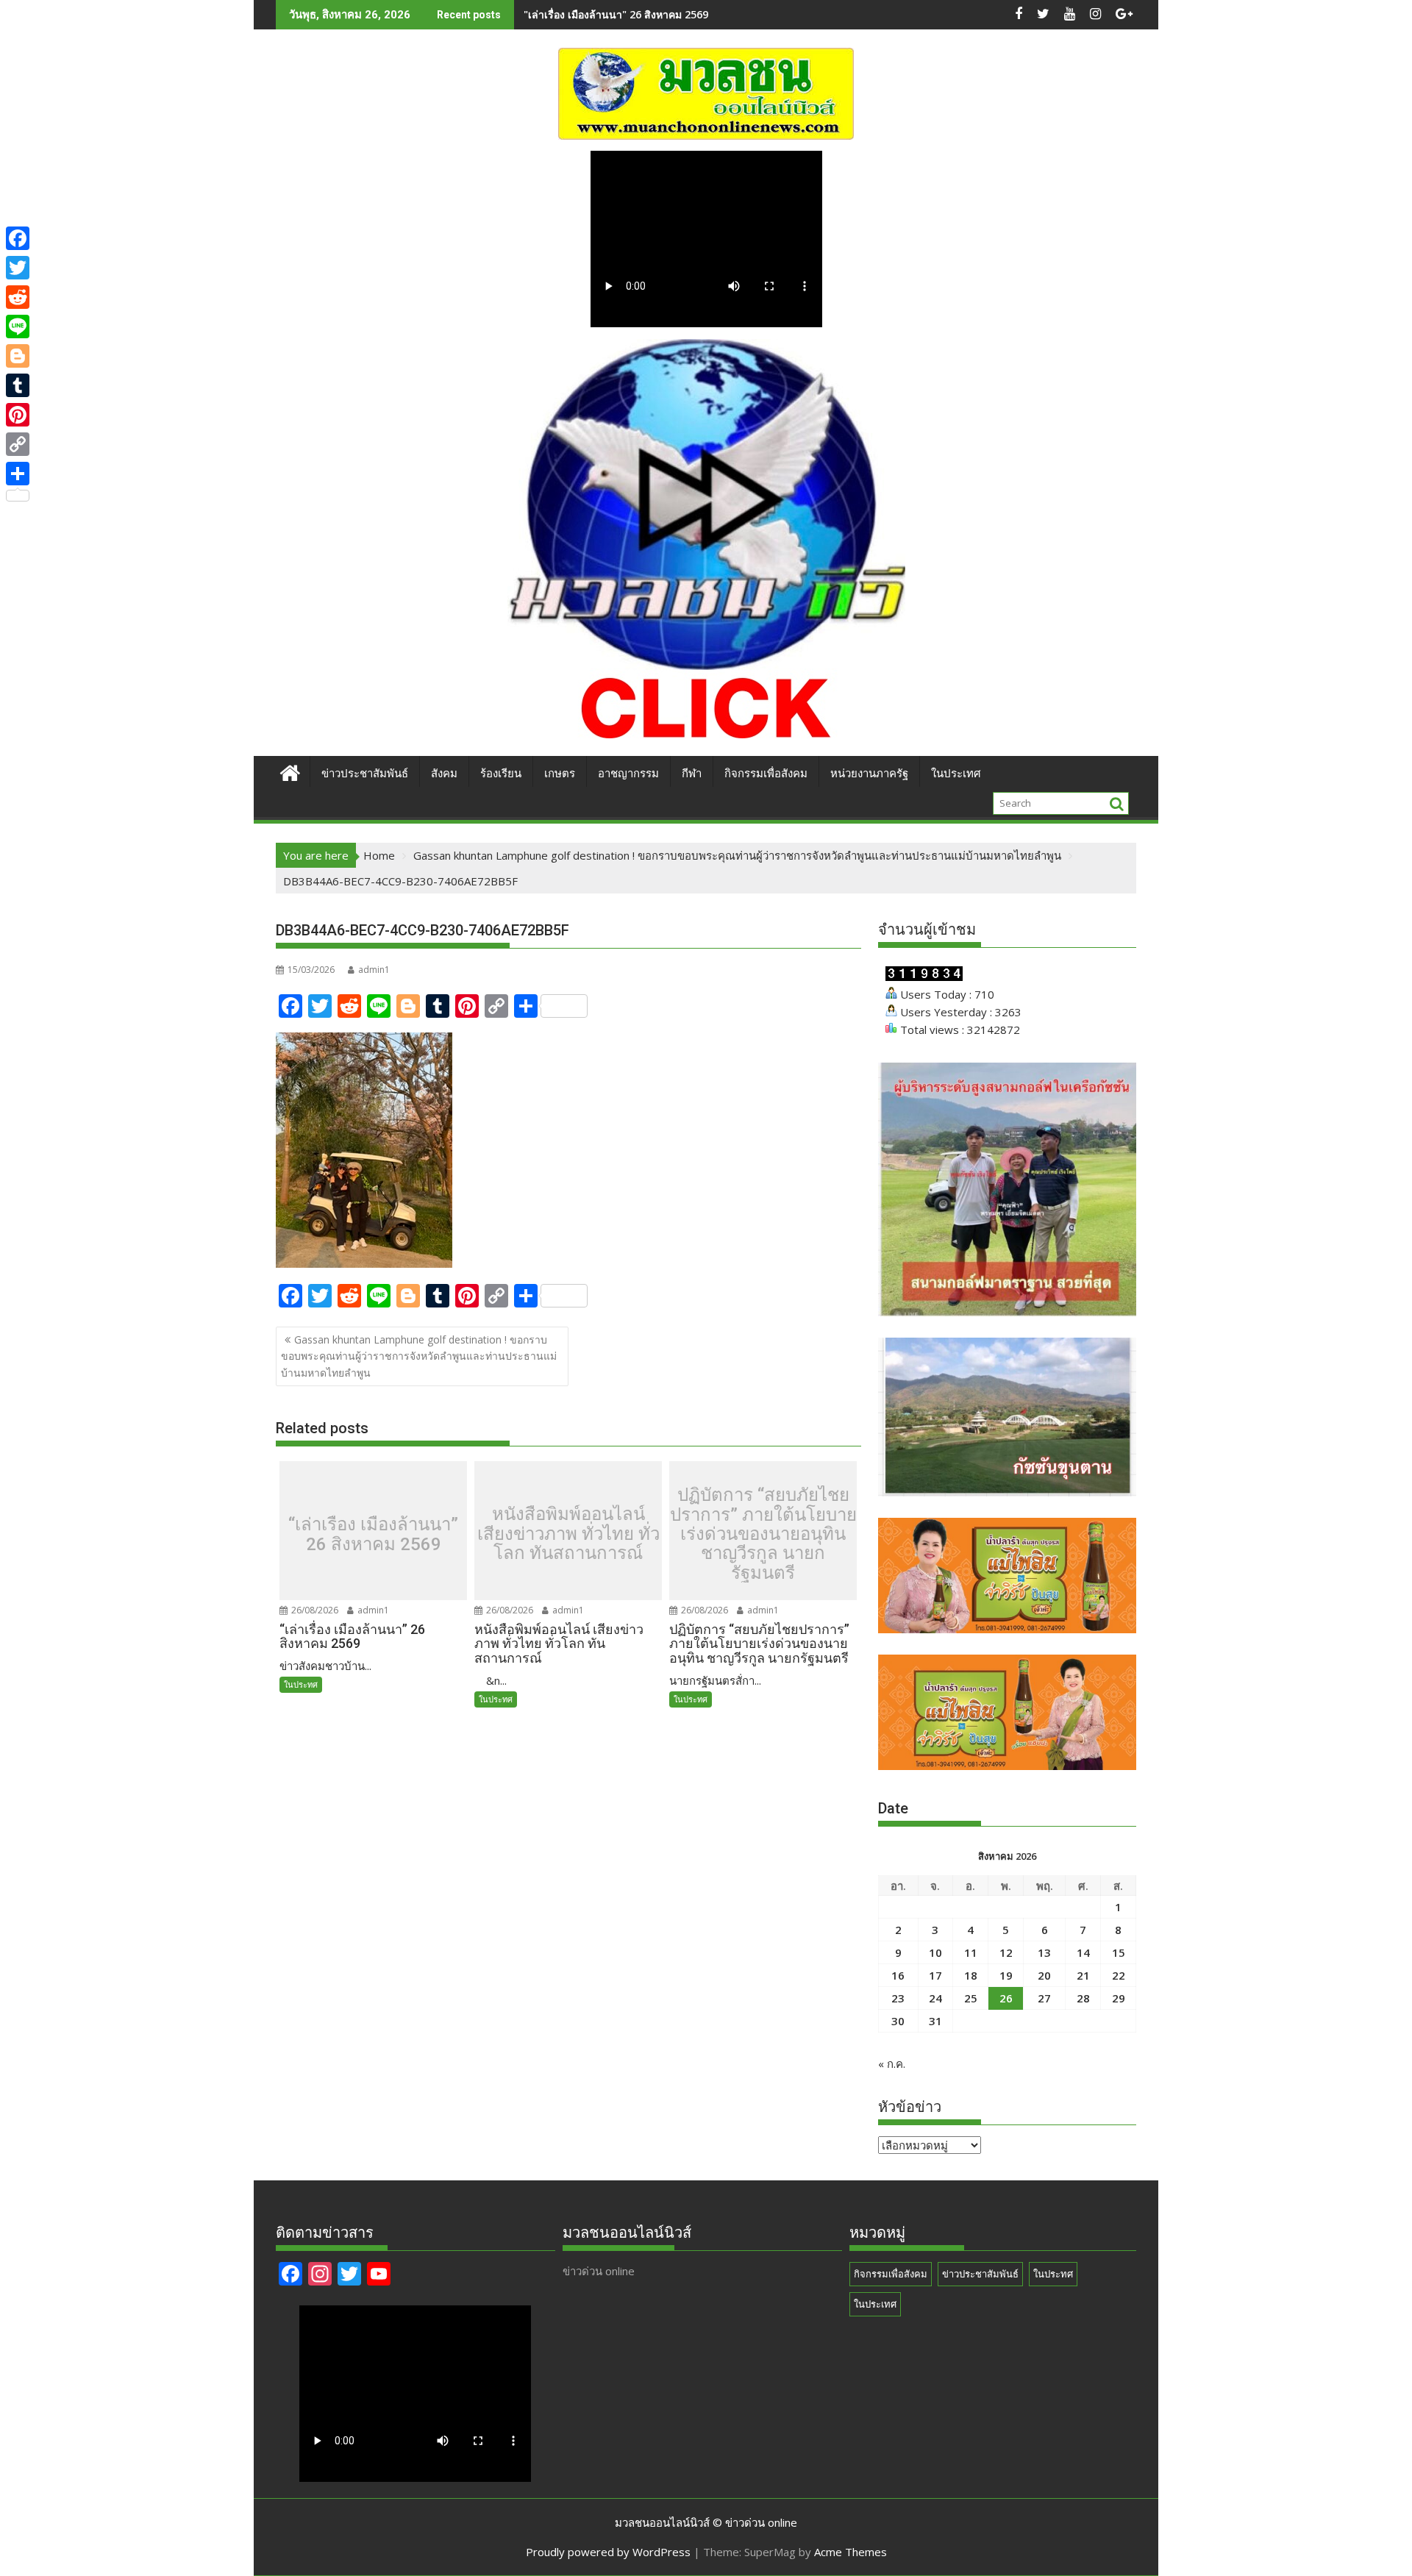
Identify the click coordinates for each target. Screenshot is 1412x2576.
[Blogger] (18, 356)
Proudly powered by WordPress (608, 2552)
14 (1083, 1952)
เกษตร (560, 774)
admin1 (374, 970)
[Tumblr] (18, 385)
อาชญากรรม (628, 774)
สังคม (444, 774)
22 (1119, 1975)
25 (971, 1998)
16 (898, 1975)
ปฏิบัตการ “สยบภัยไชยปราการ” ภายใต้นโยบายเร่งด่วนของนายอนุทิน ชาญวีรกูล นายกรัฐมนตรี (763, 1534)
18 (971, 1975)
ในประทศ (301, 1684)
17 (935, 1975)
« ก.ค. (892, 2063)
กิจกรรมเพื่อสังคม (766, 774)
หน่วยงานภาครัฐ (869, 774)
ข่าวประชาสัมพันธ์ (365, 774)
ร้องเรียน (501, 774)
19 (1006, 1975)
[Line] (18, 327)
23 (898, 1998)
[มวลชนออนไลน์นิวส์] (290, 771)
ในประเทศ (956, 774)
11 (971, 1952)
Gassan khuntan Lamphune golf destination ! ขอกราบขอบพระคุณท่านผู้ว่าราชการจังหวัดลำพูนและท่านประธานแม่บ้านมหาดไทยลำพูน (419, 1356)
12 (1006, 1952)
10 (935, 1952)
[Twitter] (18, 268)
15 (1119, 1952)
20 (1044, 1975)
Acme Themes (851, 2552)
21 (1083, 1975)
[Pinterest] (18, 415)
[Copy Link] (18, 444)
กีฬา (692, 774)
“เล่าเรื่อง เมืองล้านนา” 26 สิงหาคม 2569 (373, 1534)
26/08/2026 (314, 1610)
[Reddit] (18, 297)
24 (935, 1998)
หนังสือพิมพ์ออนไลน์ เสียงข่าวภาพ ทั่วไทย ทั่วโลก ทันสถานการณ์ (668, 14)
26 (1006, 1998)
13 (1044, 1952)
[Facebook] (18, 238)
